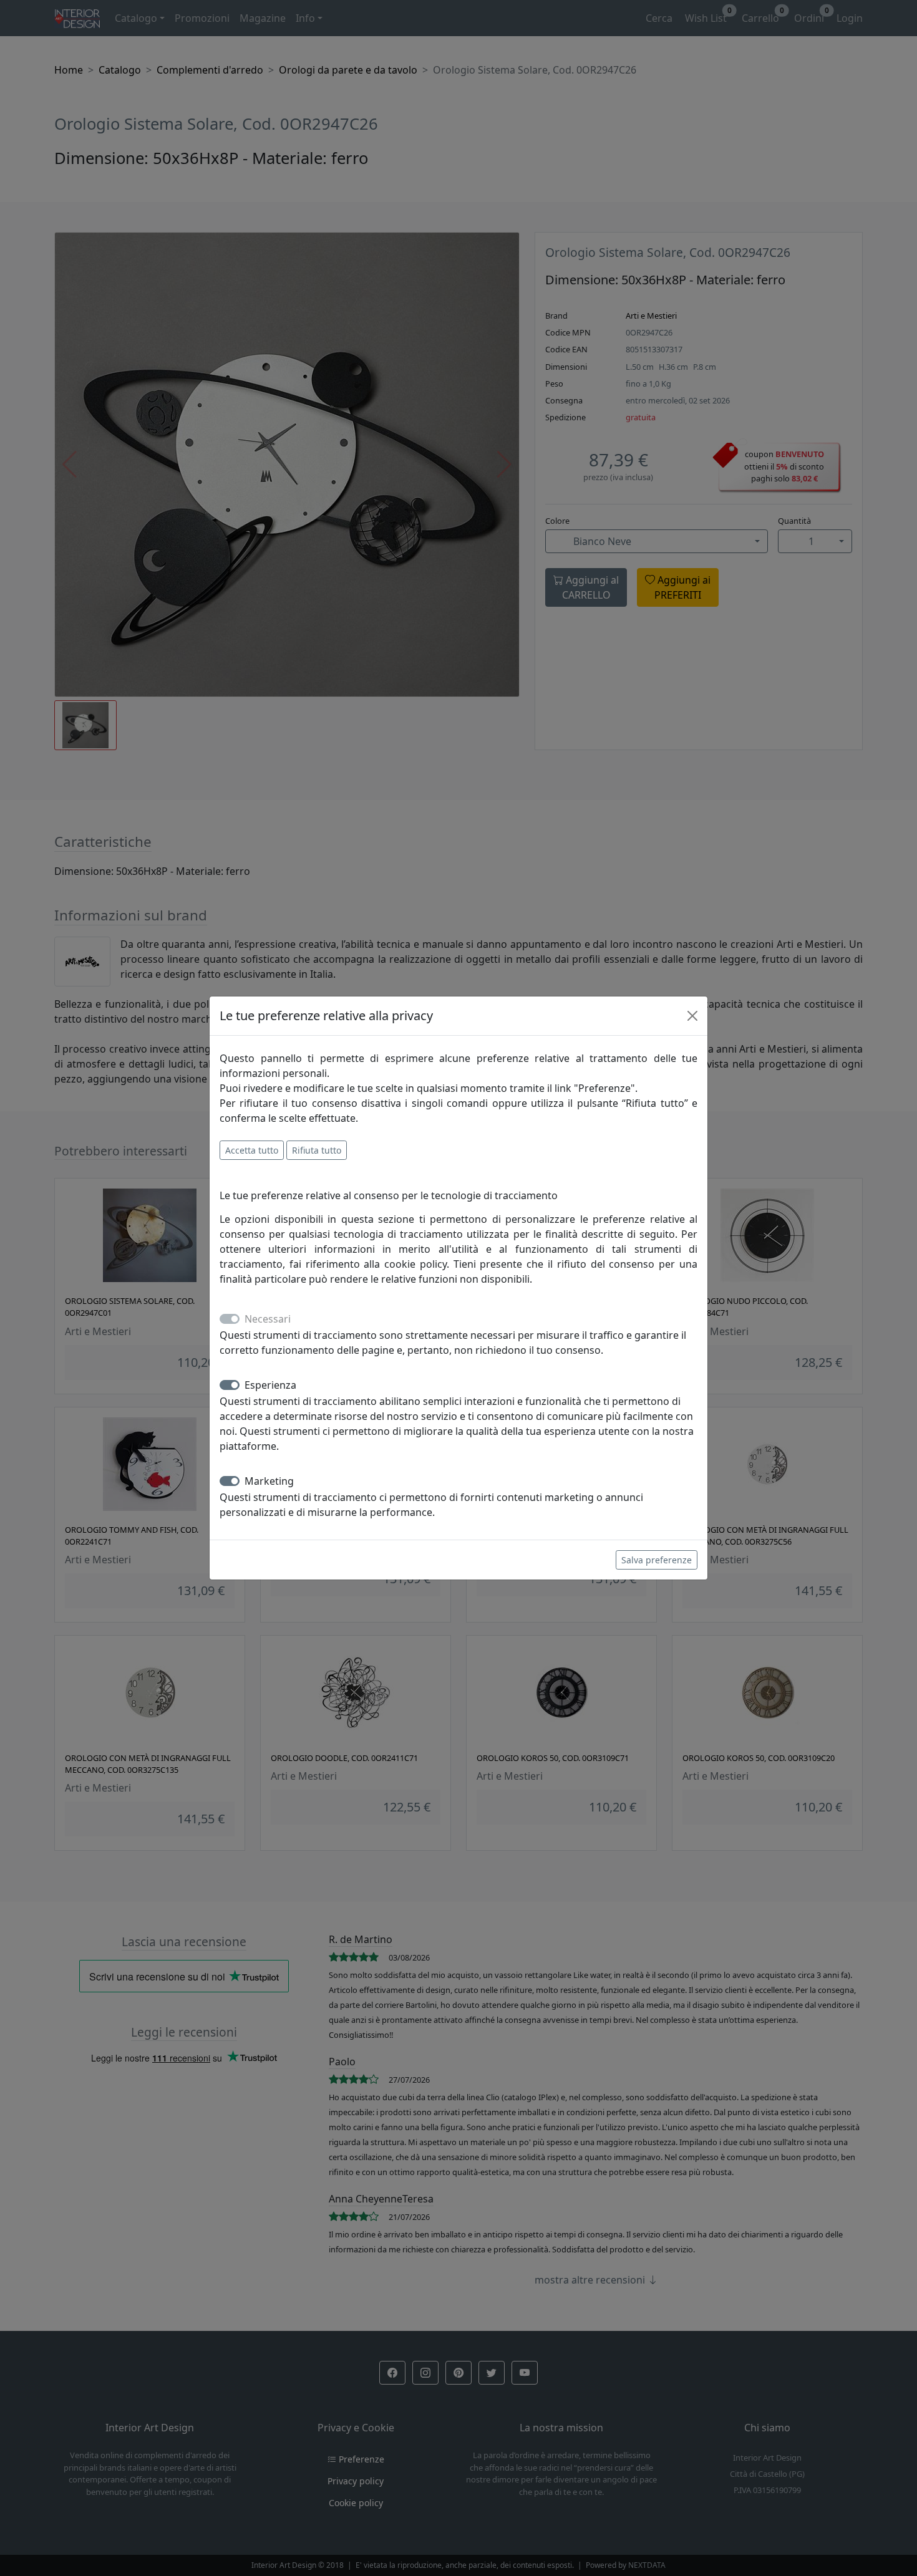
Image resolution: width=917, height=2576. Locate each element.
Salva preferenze (657, 1560)
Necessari (268, 1319)
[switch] (230, 1385)
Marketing (269, 1481)
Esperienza (270, 1385)
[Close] (692, 1016)
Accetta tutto (252, 1150)
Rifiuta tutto (317, 1150)
